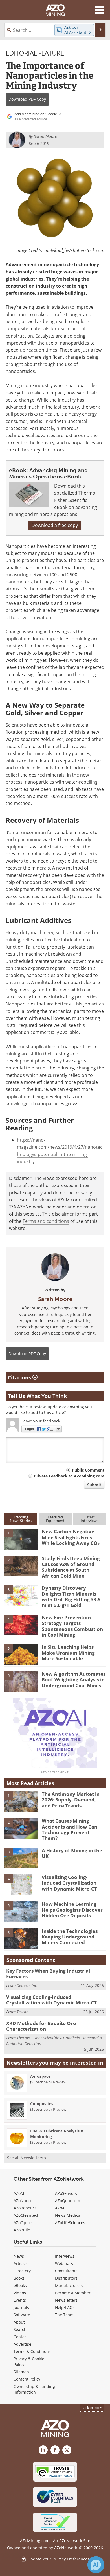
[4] (21, 1625)
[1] (21, 1539)
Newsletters (66, 2300)
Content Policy (27, 2379)
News (19, 2256)
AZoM (19, 2193)
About (19, 2322)
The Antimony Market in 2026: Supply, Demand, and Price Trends (71, 1800)
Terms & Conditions (32, 2351)
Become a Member (73, 2293)
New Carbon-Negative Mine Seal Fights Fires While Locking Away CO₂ (71, 1537)
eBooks (20, 2285)
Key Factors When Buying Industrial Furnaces (48, 1974)
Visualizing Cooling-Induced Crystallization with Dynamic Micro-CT (69, 1883)
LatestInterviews (89, 1519)
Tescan (23, 2012)
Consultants (66, 2271)
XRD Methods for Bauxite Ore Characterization (41, 2026)
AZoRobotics (25, 2208)
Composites (42, 2104)
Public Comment (88, 1470)
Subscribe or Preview (49, 2082)
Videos (20, 2293)
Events (20, 2300)
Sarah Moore (55, 1299)
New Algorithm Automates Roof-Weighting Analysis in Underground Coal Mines (74, 1680)
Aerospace (40, 2076)
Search (20, 2329)
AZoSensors (66, 2193)
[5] (21, 1654)
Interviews (65, 2256)
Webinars (64, 2263)
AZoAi (60, 2208)
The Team (64, 2315)
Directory (22, 2271)
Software (22, 2315)
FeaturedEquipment (55, 1519)
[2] (21, 1566)
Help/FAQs (65, 2307)
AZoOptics (23, 2223)
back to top (91, 2408)
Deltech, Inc (27, 1985)
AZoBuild (22, 2230)
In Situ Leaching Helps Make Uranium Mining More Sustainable (68, 1653)
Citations (20, 1377)
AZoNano (22, 2201)
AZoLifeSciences (70, 2223)
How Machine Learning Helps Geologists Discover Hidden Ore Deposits (72, 1910)
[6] (21, 1681)
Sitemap (21, 2372)
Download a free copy (55, 525)
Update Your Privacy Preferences (58, 2559)
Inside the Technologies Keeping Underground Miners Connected (70, 1937)
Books (19, 2278)
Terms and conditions (46, 1221)
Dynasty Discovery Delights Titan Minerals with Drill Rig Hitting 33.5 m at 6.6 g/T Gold (71, 1596)
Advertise (22, 2344)
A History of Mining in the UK (72, 1853)
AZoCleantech (27, 2215)
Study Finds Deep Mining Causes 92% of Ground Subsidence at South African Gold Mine (71, 1567)
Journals (21, 2307)
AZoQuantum (68, 2201)
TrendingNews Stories (21, 1519)
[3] (21, 1595)
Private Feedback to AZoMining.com (69, 1476)
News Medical (68, 2215)
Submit (94, 1485)
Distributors (66, 2278)
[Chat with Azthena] (96, 2565)
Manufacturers (69, 2285)
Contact (21, 2337)
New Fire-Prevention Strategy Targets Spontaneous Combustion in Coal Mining (72, 1626)
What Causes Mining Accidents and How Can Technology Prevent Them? (70, 1829)
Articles (21, 2263)
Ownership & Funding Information (34, 2389)
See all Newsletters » (27, 2158)
